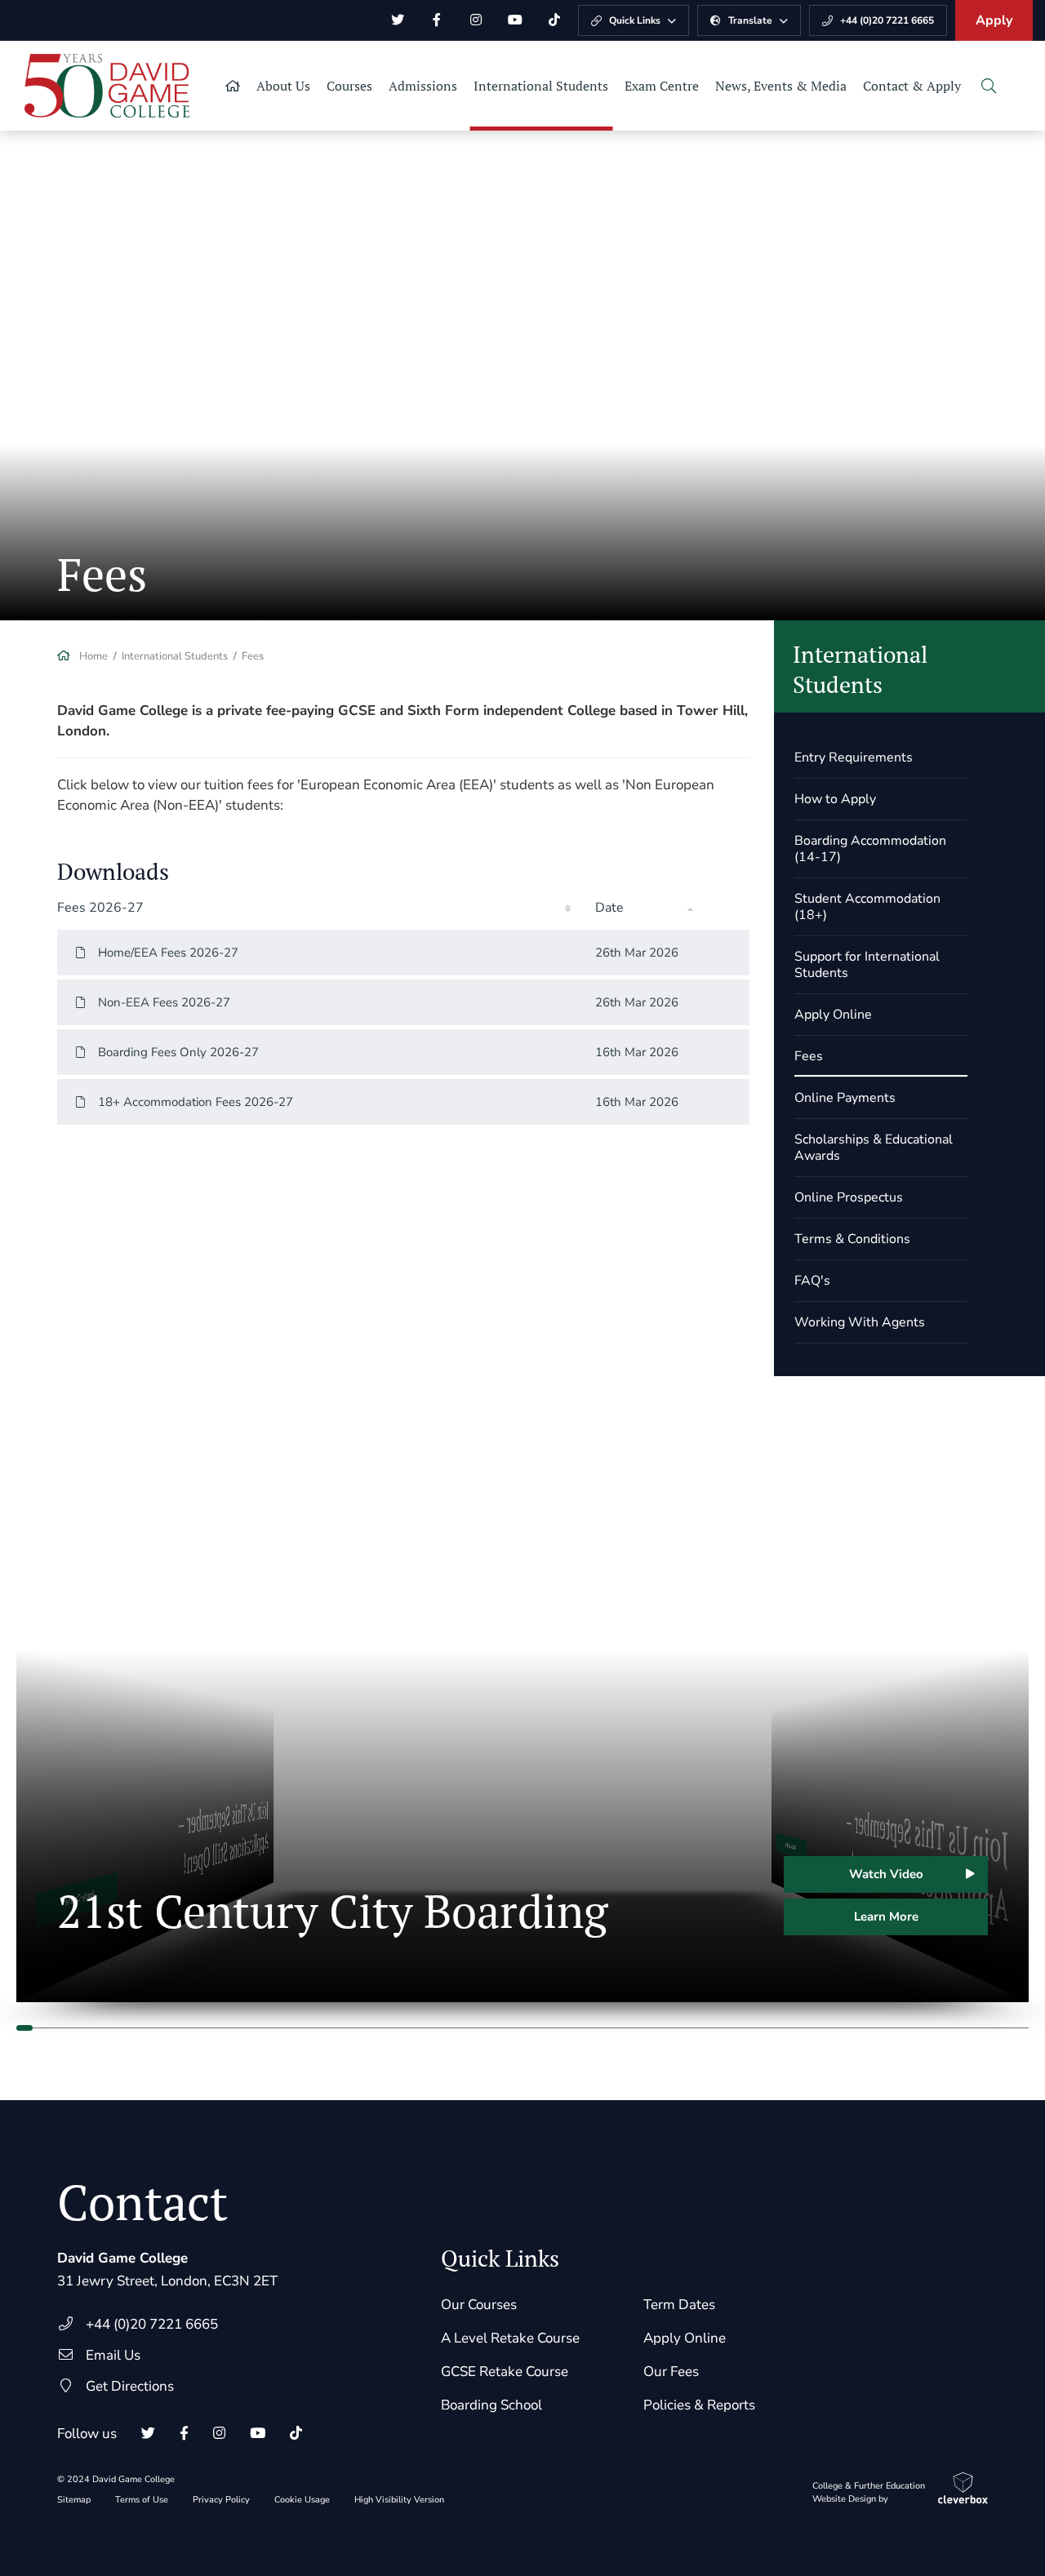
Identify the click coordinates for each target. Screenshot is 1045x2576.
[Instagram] (476, 20)
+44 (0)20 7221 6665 (152, 2324)
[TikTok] (554, 20)
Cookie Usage (302, 2500)
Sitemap (74, 2500)
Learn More (886, 1916)
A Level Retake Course (510, 2338)
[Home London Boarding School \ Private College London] (233, 86)
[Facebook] (437, 20)
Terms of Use (142, 2500)
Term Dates (679, 2305)
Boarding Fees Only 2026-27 (178, 1052)
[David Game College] (107, 86)
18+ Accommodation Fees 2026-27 (196, 1102)
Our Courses (479, 2305)
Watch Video (886, 1874)
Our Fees (671, 2372)
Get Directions (130, 2386)
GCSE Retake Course (505, 2372)
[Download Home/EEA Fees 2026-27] (725, 953)
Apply (994, 20)
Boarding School (491, 2405)
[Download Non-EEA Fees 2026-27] (725, 1002)
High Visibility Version (399, 2500)
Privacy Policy (221, 2500)
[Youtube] (515, 20)
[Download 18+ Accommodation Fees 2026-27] (725, 1102)
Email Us (113, 2355)
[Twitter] (398, 20)
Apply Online (685, 2338)
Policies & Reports (699, 2405)
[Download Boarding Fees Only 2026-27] (725, 1052)
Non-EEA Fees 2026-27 (164, 1002)
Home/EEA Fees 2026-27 (168, 953)
